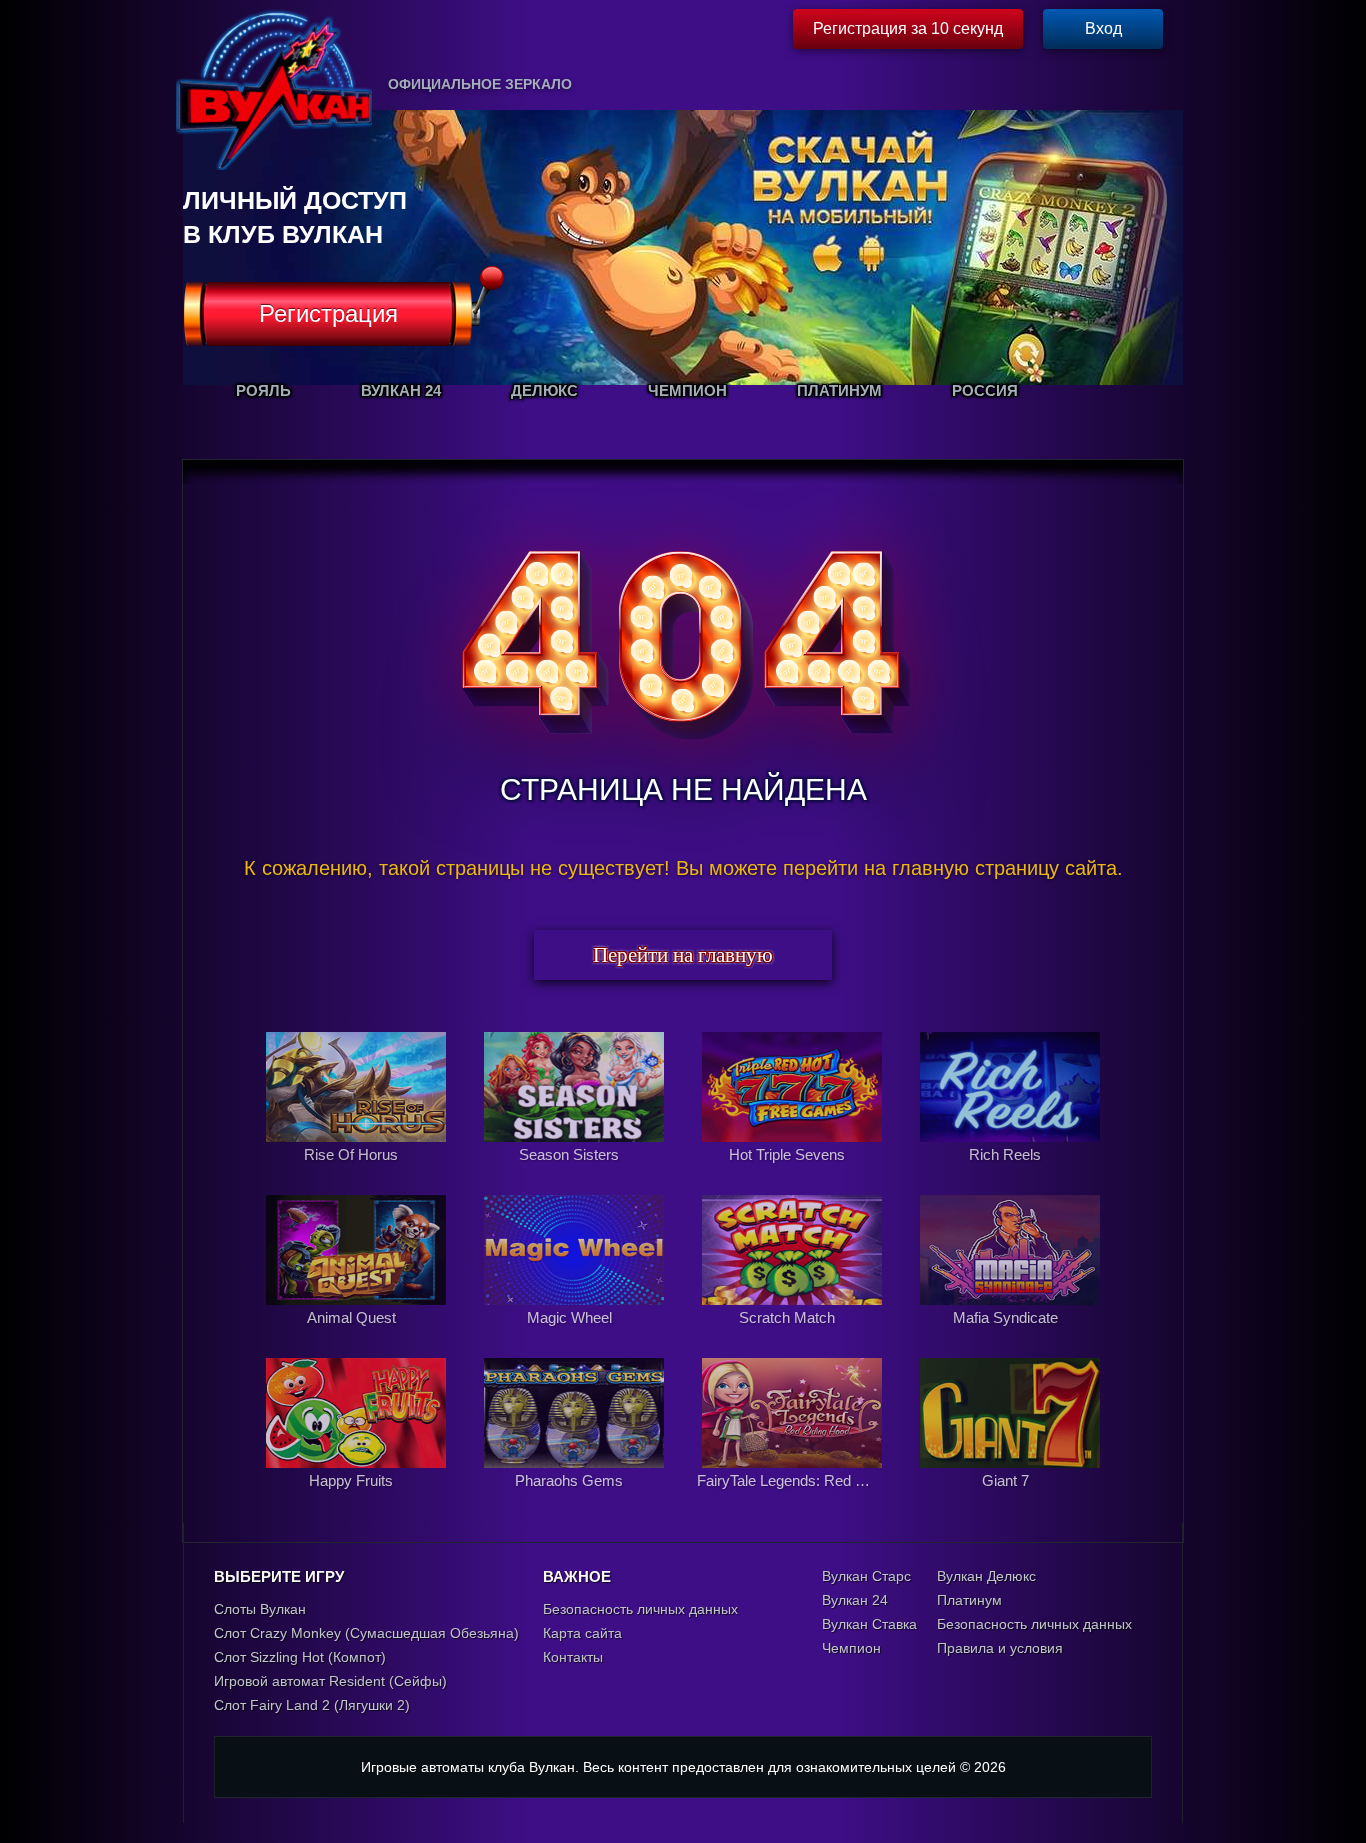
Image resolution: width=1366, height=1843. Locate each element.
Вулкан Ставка (869, 1624)
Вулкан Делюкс (986, 1576)
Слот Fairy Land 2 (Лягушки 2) (312, 1705)
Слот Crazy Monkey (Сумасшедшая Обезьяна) (366, 1633)
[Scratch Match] (794, 1339)
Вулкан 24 (855, 1600)
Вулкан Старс (866, 1576)
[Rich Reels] (1010, 1176)
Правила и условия (1000, 1648)
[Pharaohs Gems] (576, 1502)
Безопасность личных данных (640, 1609)
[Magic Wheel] (576, 1339)
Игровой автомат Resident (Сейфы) (330, 1681)
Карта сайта (582, 1633)
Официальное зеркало (480, 84)
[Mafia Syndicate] (1010, 1339)
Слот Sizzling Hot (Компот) (300, 1657)
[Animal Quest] (358, 1339)
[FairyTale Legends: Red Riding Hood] (794, 1502)
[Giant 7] (1010, 1502)
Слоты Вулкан (260, 1609)
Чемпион (851, 1648)
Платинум (969, 1600)
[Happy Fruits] (358, 1502)
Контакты (573, 1657)
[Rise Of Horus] (358, 1176)
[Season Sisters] (576, 1176)
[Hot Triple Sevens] (794, 1176)
